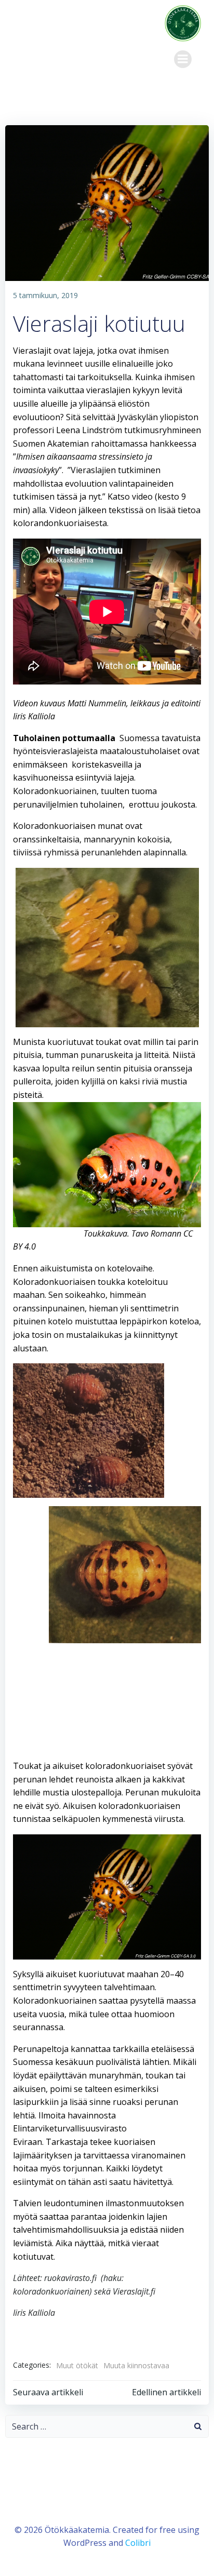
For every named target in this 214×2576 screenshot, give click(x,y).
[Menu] (183, 59)
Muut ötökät (77, 2365)
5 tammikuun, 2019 (45, 295)
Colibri (138, 2543)
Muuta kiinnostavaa (136, 2365)
